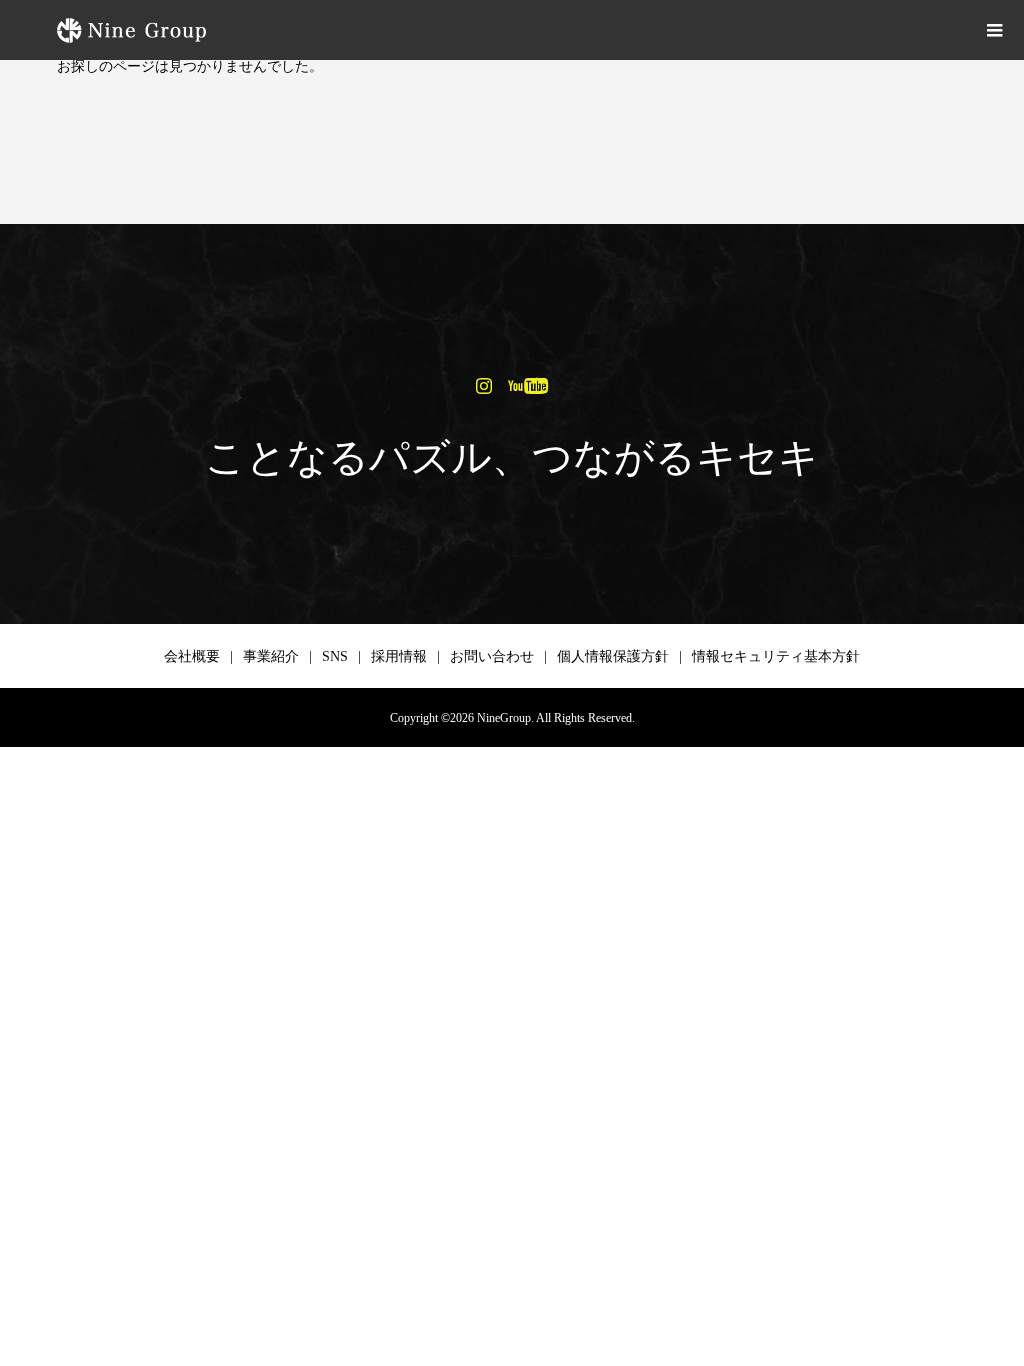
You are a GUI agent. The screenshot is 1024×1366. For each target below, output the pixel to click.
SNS (335, 656)
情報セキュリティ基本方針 (776, 656)
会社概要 (192, 656)
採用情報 (399, 656)
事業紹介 (271, 656)
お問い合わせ (492, 656)
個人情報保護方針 (613, 656)
